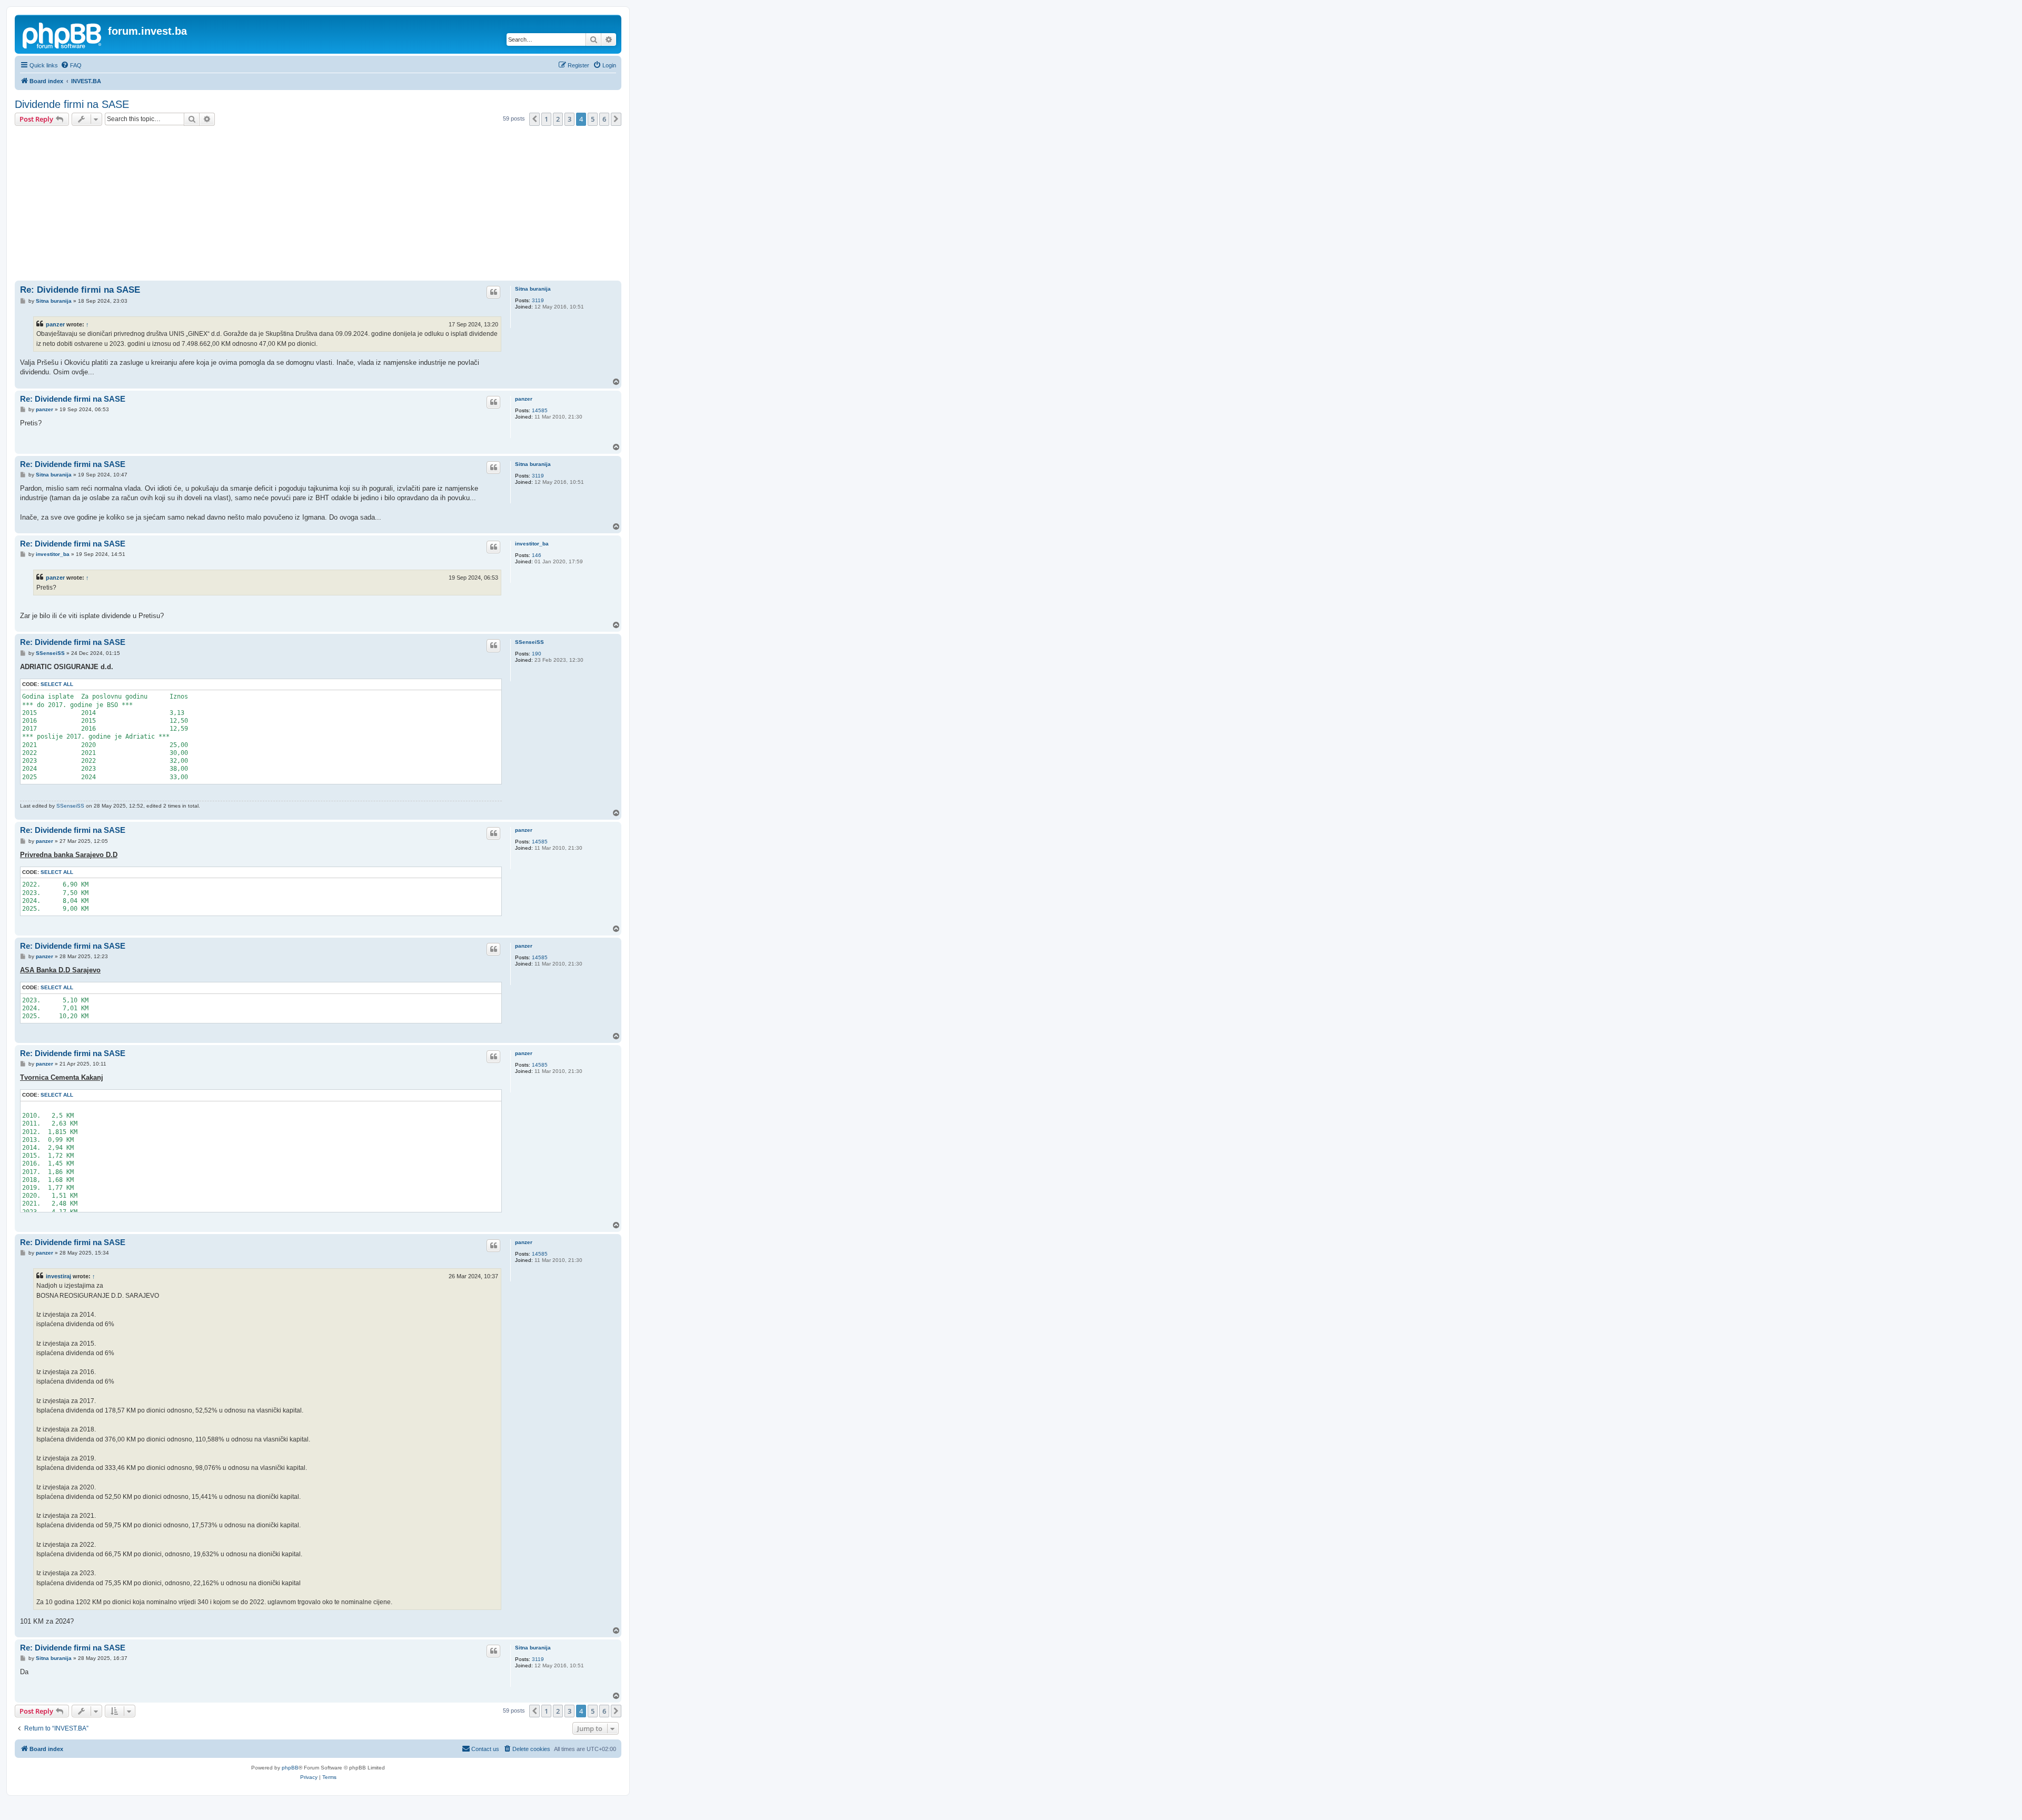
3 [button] (569, 119)
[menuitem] (71, 65)
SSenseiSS (529, 642)
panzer (55, 324)
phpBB (290, 1768)
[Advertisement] (318, 205)
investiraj (58, 1276)
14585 (540, 410)
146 (537, 555)
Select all (57, 684)
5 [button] (593, 119)
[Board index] (63, 34)
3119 (538, 300)
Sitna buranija (533, 289)
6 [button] (604, 119)
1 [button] (546, 119)
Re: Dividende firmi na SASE (80, 290)
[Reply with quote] (493, 292)
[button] (534, 119)
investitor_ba (532, 544)
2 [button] (558, 119)
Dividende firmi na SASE (72, 104)
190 (537, 654)
